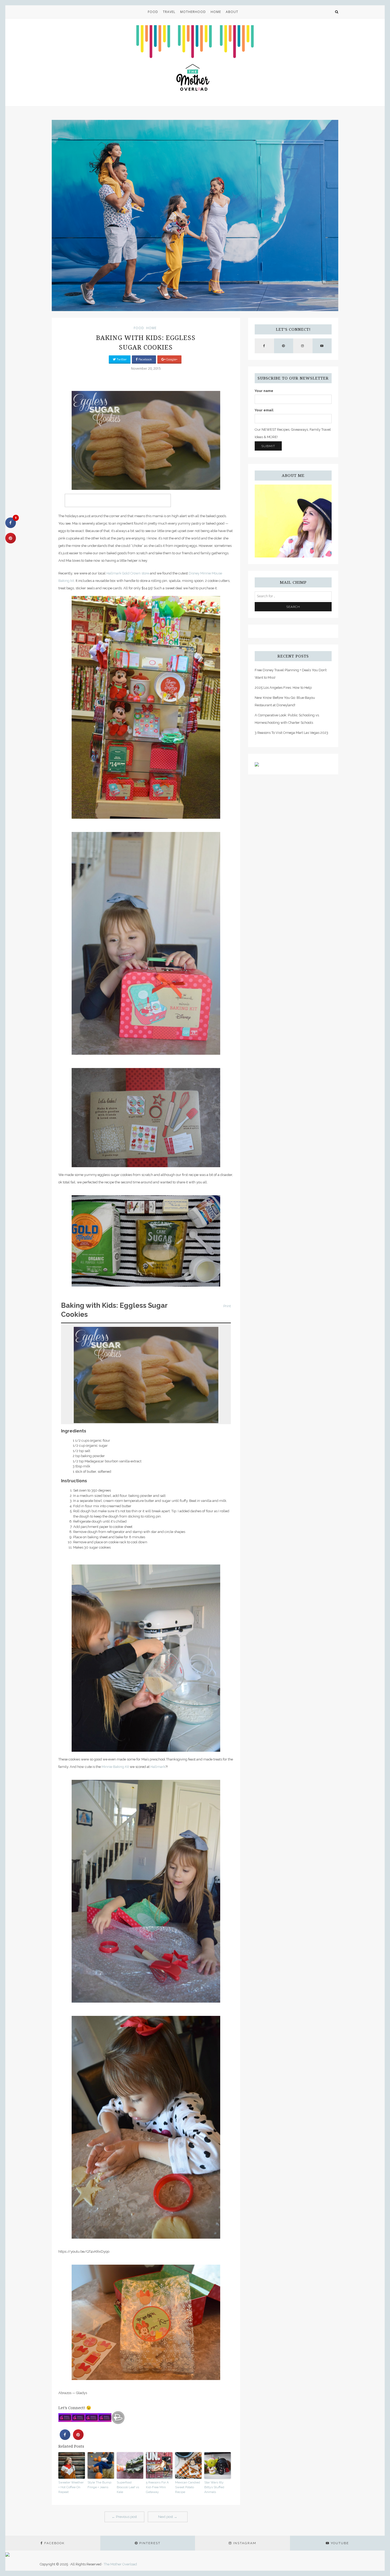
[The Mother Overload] (195, 62)
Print (227, 1306)
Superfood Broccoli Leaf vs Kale (128, 2487)
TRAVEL (169, 12)
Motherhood (193, 12)
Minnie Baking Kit (115, 1767)
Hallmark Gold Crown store (128, 573)
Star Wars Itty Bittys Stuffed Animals (214, 2487)
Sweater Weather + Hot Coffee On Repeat (71, 2487)
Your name (264, 391)
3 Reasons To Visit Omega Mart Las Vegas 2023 (291, 733)
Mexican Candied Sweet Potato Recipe (188, 2487)
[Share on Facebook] (65, 2438)
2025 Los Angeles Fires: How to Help (283, 688)
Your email (264, 410)
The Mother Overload (120, 2564)
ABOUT (232, 12)
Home (216, 12)
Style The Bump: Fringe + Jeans (100, 2485)
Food (153, 12)
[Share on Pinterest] (78, 2438)
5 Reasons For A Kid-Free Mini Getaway (157, 2487)
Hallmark (158, 1767)
